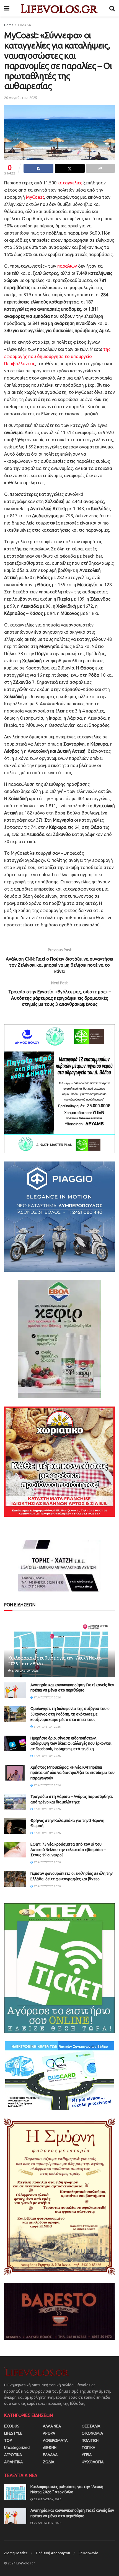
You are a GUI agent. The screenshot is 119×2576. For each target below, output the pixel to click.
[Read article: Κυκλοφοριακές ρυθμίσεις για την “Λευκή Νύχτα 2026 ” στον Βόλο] (15, 2492)
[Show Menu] (7, 8)
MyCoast (35, 197)
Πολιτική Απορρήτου (53, 2553)
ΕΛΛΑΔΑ (24, 25)
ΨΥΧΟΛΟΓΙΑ (93, 2462)
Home (9, 25)
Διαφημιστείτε (16, 2553)
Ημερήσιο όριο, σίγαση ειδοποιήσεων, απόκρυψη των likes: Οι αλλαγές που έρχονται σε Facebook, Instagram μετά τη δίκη (71, 1743)
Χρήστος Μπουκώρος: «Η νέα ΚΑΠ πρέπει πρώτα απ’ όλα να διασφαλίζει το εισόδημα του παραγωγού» (73, 1773)
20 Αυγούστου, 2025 (21, 98)
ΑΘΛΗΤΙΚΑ (13, 2462)
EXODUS (12, 2426)
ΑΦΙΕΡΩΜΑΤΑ (55, 2440)
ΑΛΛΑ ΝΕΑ (52, 2426)
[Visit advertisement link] (59, 1089)
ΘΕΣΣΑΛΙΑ (91, 2426)
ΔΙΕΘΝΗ (50, 2448)
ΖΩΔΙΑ (49, 2462)
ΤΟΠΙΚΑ (88, 2448)
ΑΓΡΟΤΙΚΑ (13, 2455)
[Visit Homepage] (59, 8)
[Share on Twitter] (70, 168)
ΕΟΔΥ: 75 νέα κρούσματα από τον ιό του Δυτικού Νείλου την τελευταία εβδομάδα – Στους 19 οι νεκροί (68, 1850)
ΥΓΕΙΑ (87, 2455)
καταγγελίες (70, 183)
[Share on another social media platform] (100, 168)
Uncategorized (17, 2448)
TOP (8, 2440)
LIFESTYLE (13, 2433)
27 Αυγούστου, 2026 (25, 1671)
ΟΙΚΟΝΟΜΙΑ (92, 2433)
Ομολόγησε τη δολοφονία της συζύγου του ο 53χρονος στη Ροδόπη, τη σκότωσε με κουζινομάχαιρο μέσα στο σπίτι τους (70, 1714)
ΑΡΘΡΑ (49, 2433)
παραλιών (68, 266)
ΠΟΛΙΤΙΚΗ (90, 2440)
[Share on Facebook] (38, 168)
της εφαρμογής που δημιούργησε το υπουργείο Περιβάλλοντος (57, 356)
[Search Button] (112, 8)
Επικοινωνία (88, 2553)
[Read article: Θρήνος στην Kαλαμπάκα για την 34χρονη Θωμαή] (15, 1826)
